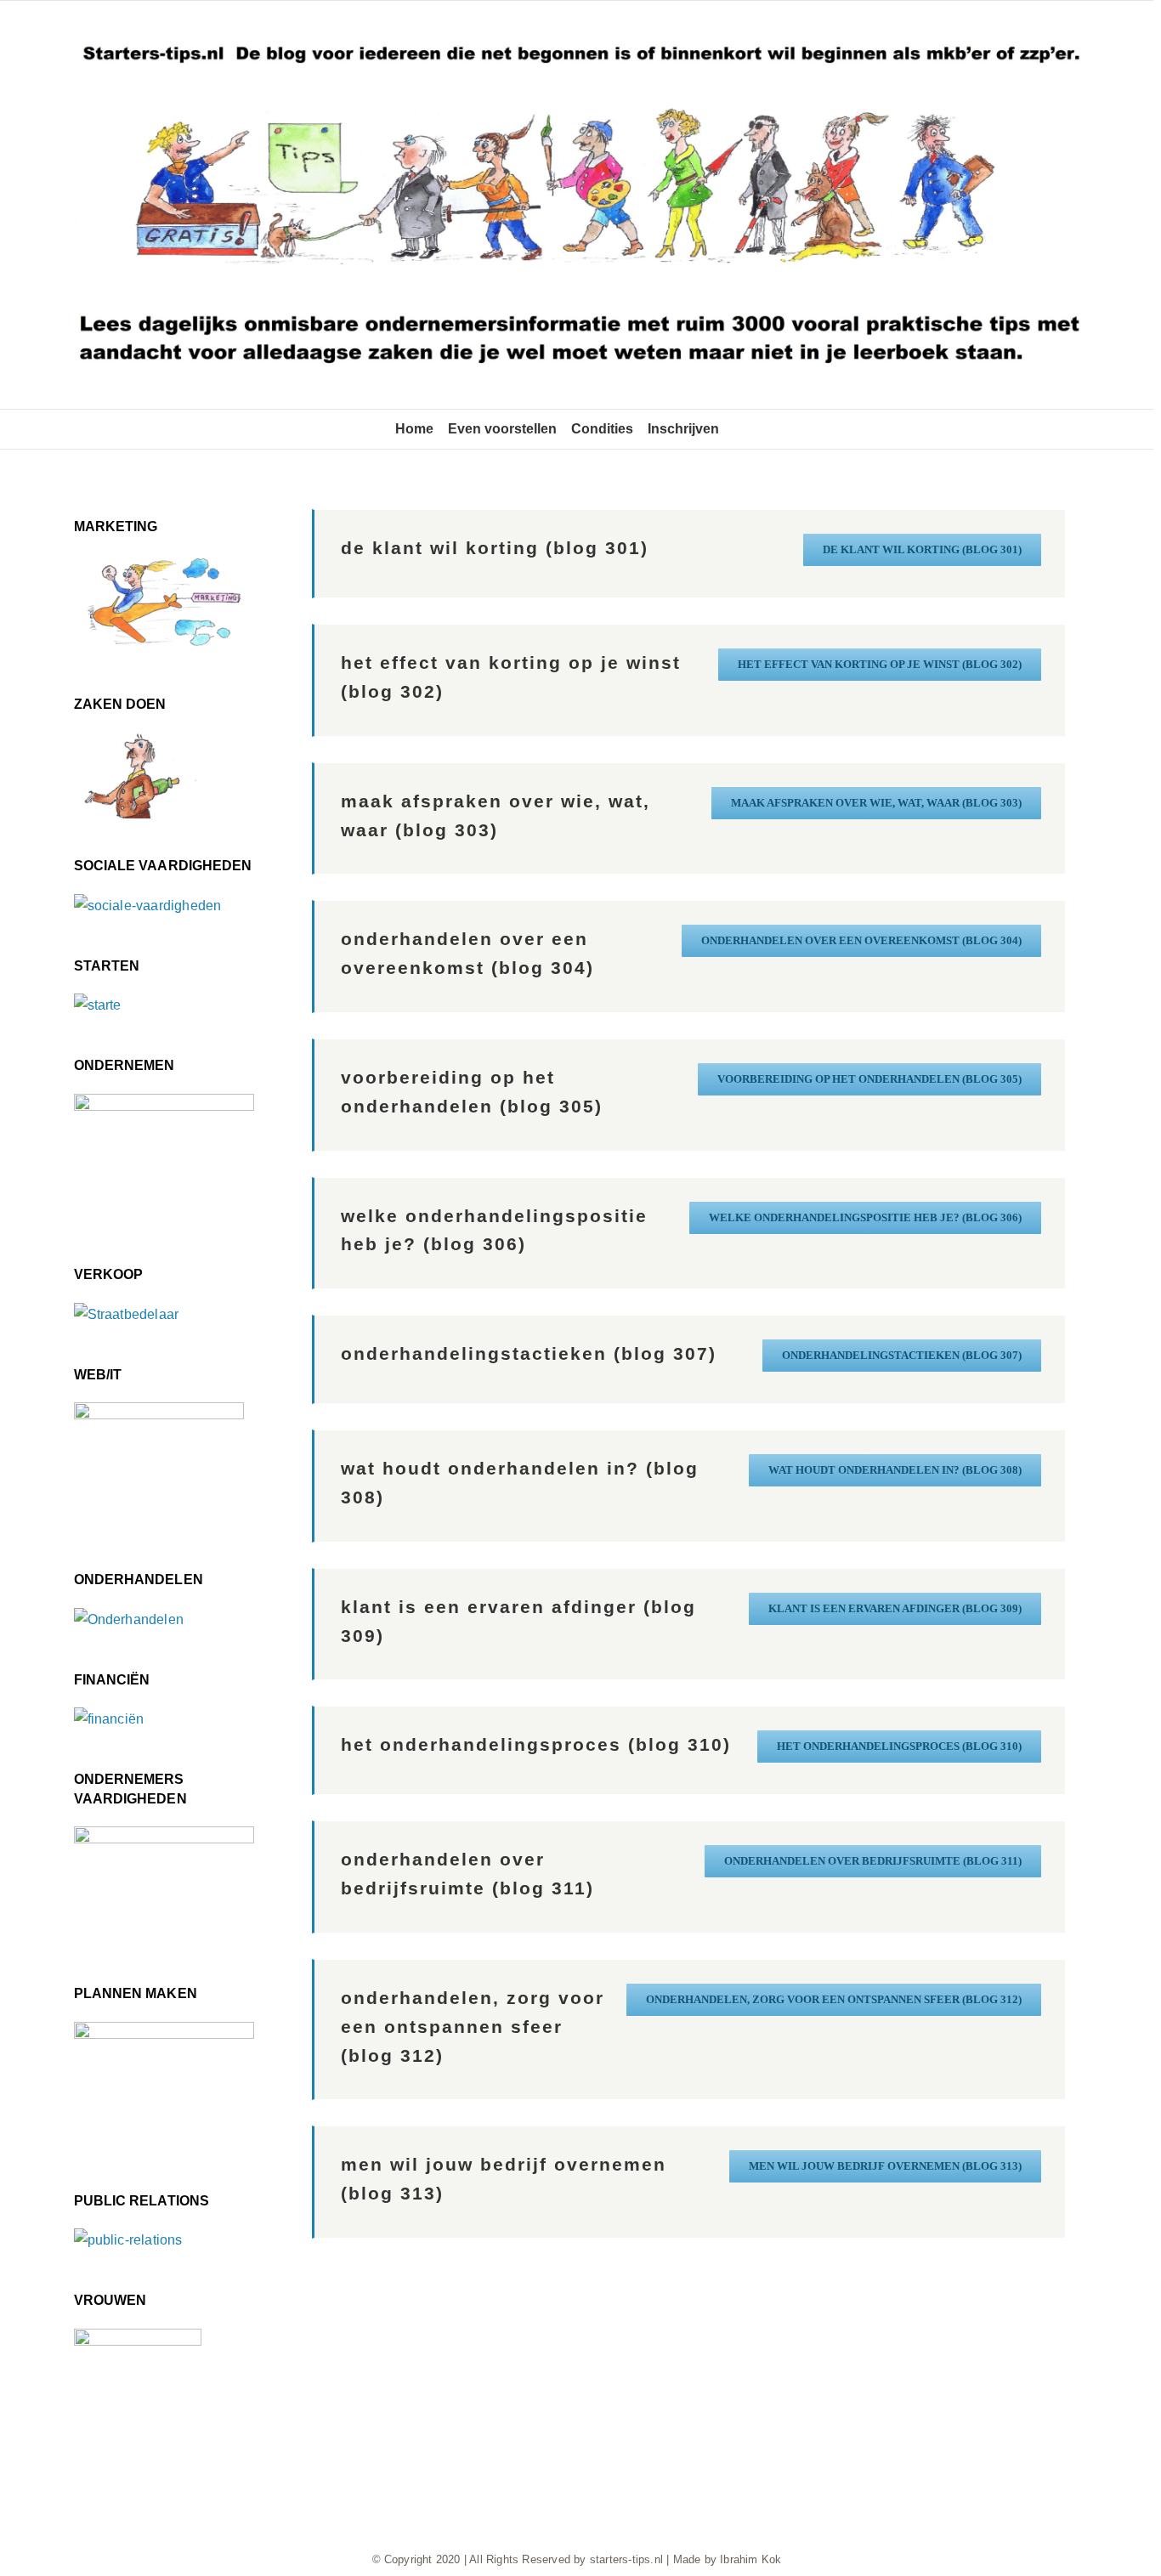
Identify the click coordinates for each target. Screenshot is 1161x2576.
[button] (739, 429)
